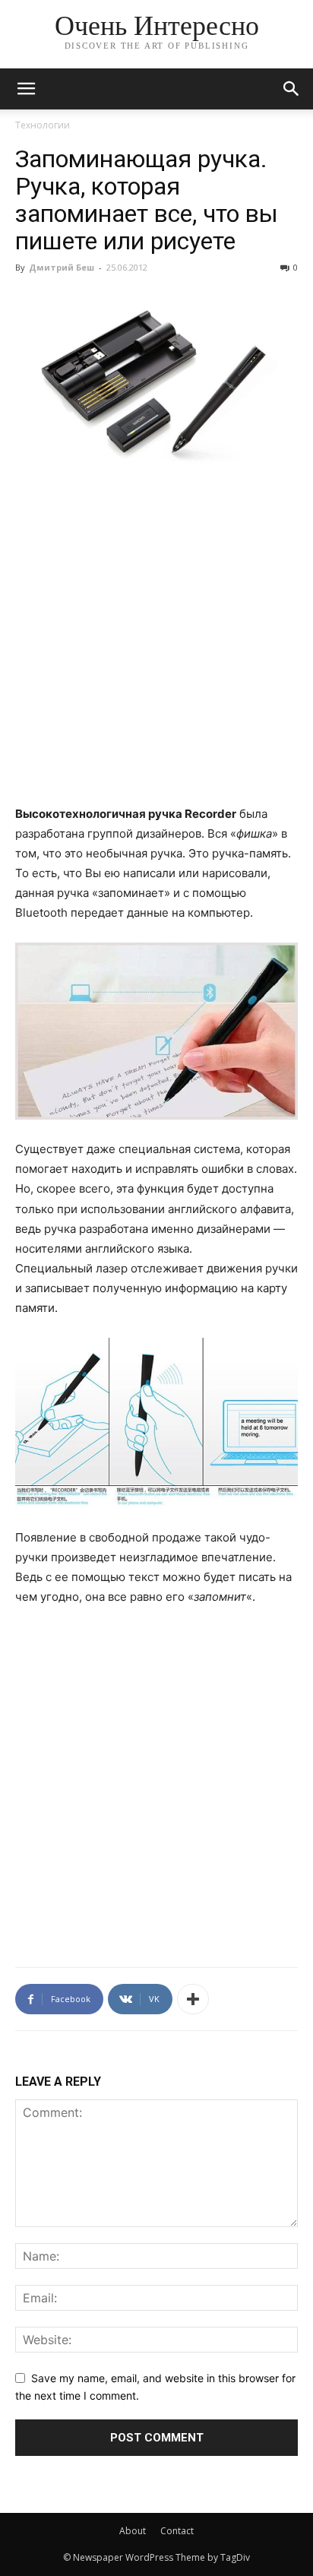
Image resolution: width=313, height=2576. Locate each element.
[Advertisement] (156, 646)
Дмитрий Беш (62, 267)
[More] (193, 1999)
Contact (177, 2531)
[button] (292, 89)
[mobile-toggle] (26, 89)
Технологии (43, 125)
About (133, 2531)
